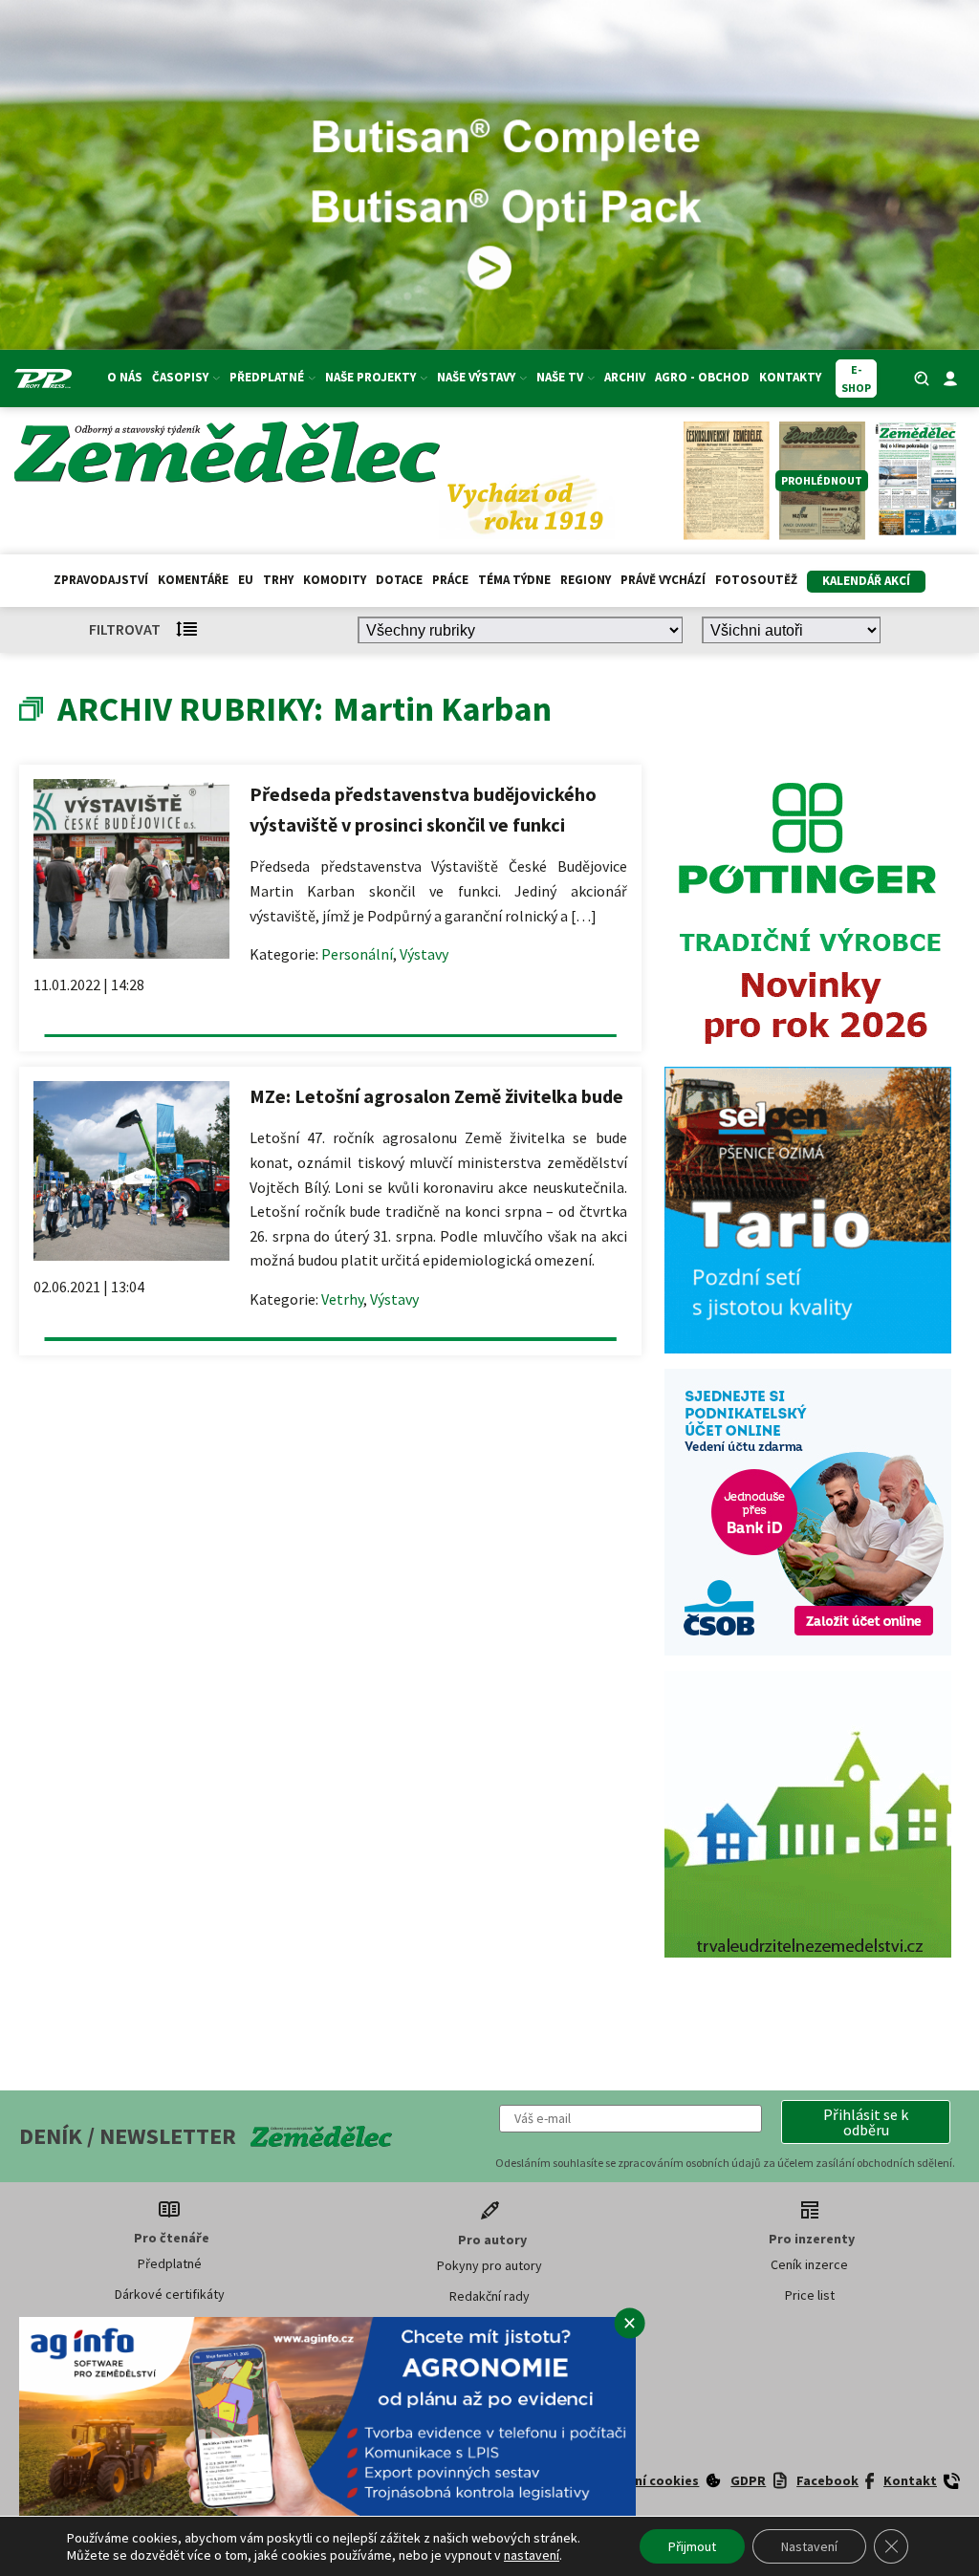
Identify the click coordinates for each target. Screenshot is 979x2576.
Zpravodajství (101, 580)
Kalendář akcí (866, 581)
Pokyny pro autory (489, 2265)
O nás (125, 377)
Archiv (625, 377)
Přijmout (692, 2546)
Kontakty (790, 377)
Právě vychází (663, 580)
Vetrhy (342, 1299)
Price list (810, 2295)
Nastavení (809, 2546)
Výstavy (424, 954)
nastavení (532, 2555)
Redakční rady (489, 2296)
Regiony (586, 580)
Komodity (335, 580)
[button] (866, 2122)
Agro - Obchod (702, 377)
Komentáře (193, 580)
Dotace (399, 580)
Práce (450, 580)
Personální (357, 954)
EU (246, 580)
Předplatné (170, 2263)
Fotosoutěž (756, 580)
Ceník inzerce (809, 2264)
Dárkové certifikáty (170, 2294)
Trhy (278, 580)
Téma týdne (514, 580)
